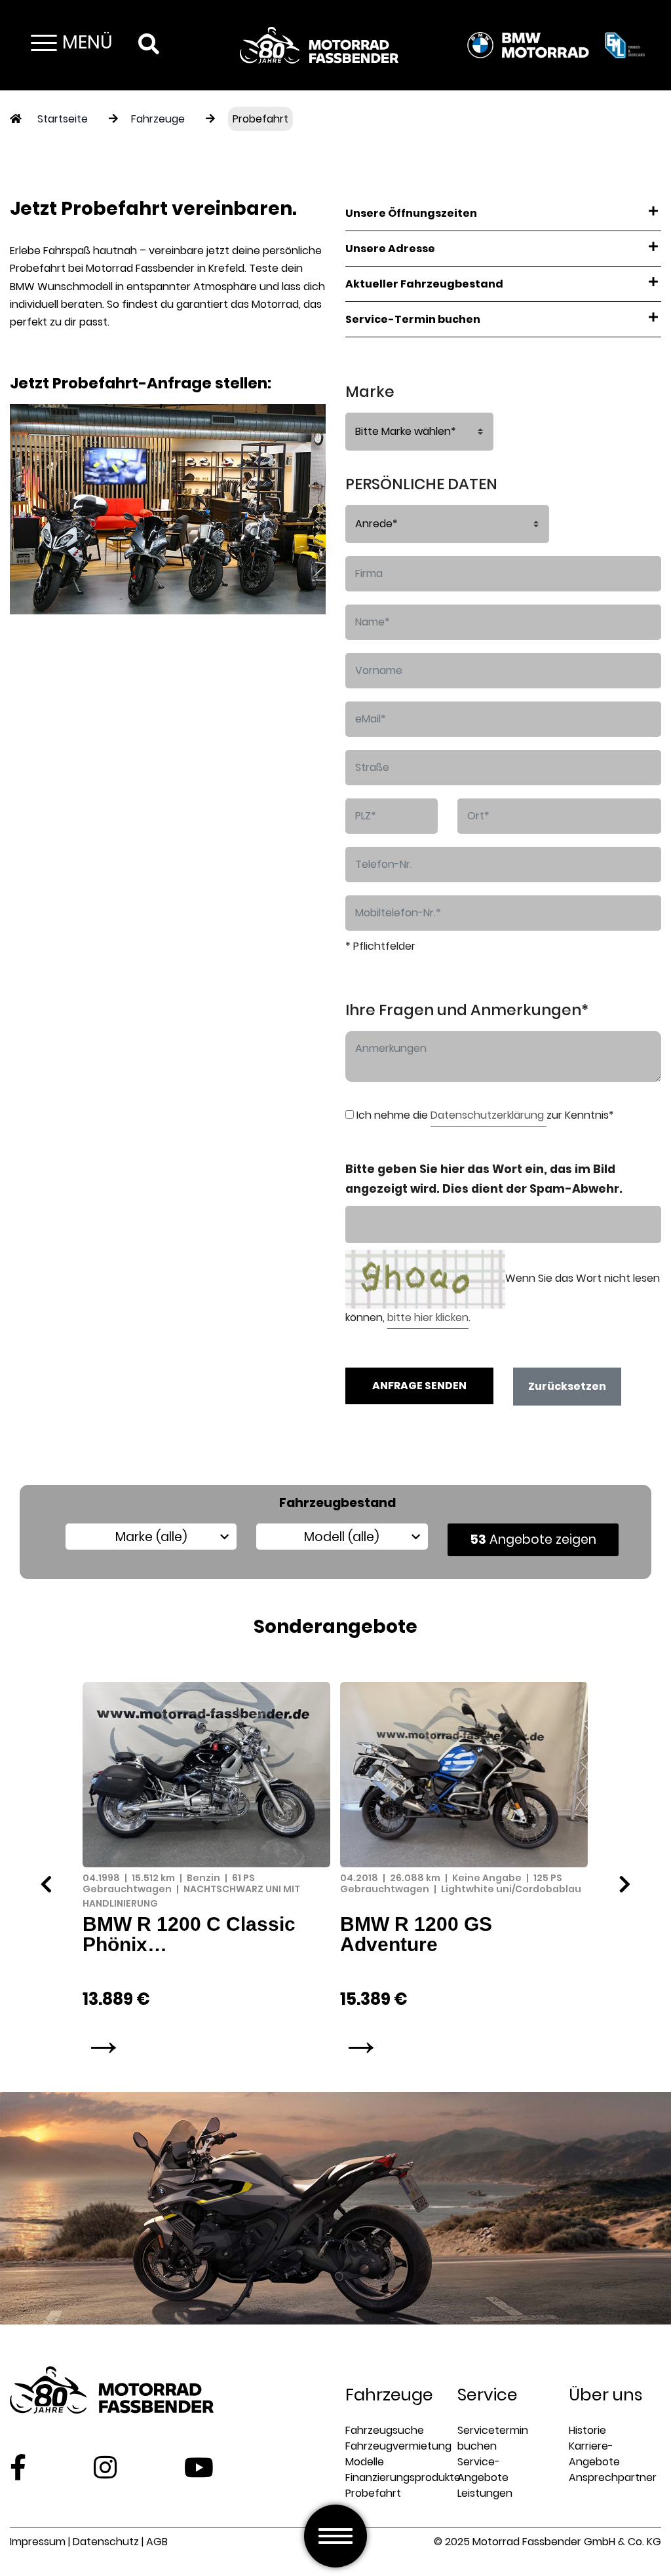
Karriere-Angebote (594, 2454)
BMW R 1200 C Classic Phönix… (189, 1934)
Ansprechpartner (613, 2477)
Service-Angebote (483, 2470)
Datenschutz (106, 2542)
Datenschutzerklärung (489, 1115)
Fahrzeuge (158, 119)
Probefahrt (260, 119)
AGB (157, 2542)
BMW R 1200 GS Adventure (416, 1934)
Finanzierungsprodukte (403, 2477)
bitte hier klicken (428, 1317)
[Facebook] (18, 2467)
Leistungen (485, 2493)
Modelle (365, 2462)
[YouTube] (199, 2467)
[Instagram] (105, 2467)
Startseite (63, 119)
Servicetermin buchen (493, 2438)
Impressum (38, 2542)
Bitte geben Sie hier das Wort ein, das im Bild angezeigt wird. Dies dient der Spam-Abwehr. (484, 1179)
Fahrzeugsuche (385, 2430)
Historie (587, 2430)
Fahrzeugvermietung (398, 2446)
